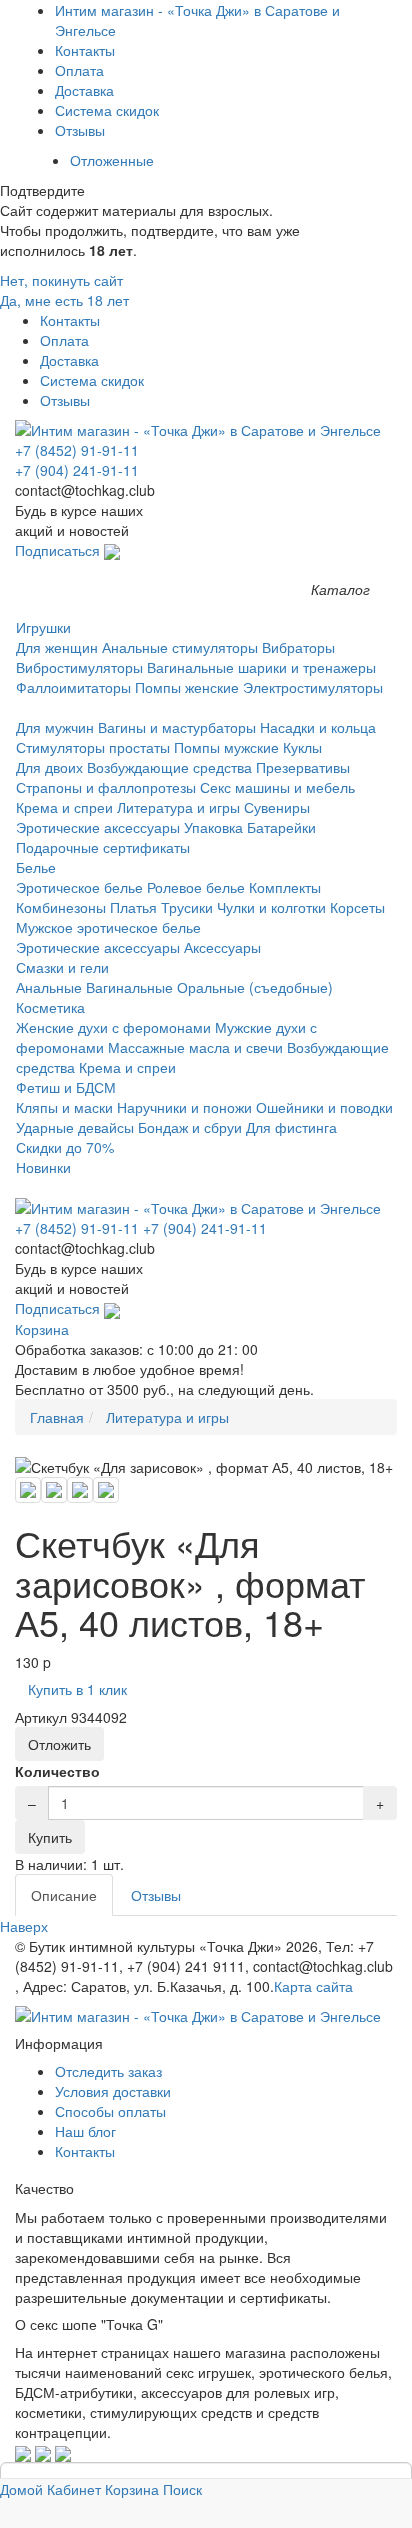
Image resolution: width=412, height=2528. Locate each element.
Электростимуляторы (313, 687)
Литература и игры (178, 807)
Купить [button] (50, 1837)
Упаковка (213, 827)
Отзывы (80, 130)
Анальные (49, 987)
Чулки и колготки (271, 907)
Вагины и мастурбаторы (177, 727)
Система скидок (107, 110)
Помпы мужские (226, 747)
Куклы (302, 747)
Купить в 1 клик (77, 1689)
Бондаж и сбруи (190, 1127)
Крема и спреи (64, 807)
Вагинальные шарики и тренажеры (261, 667)
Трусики (187, 907)
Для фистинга (291, 1127)
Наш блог (85, 2131)
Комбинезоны (61, 907)
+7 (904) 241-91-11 (77, 470)
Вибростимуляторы (79, 667)
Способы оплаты (110, 2111)
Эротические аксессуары (98, 827)
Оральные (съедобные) (255, 987)
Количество (57, 1771)
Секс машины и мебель (277, 787)
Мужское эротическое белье (108, 927)
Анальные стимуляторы (180, 647)
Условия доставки (113, 2091)
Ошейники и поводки (324, 1107)
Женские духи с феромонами (113, 1027)
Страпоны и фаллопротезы (106, 787)
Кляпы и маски (64, 1107)
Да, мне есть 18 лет (64, 300)
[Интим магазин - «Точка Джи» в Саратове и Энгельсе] (206, 430)
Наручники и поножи (184, 1107)
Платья (133, 907)
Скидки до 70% (65, 1147)
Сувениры (277, 807)
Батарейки (281, 827)
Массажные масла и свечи (195, 1047)
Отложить (59, 1744)
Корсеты (357, 907)
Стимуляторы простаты (93, 747)
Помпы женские (187, 687)
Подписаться (59, 550)
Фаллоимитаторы (73, 687)
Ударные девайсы (75, 1127)
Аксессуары (222, 947)
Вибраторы (298, 647)
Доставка (84, 90)
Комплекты (285, 887)
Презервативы (303, 767)
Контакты (85, 50)
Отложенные (112, 160)
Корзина (42, 1329)
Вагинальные (129, 987)
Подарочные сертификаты (103, 847)
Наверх (24, 1926)
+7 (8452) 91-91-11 (77, 450)
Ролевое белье (196, 887)
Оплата (79, 70)
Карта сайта (313, 1986)
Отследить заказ (108, 2071)
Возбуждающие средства (169, 767)
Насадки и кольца (318, 727)
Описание (64, 1895)
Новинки (43, 1167)
